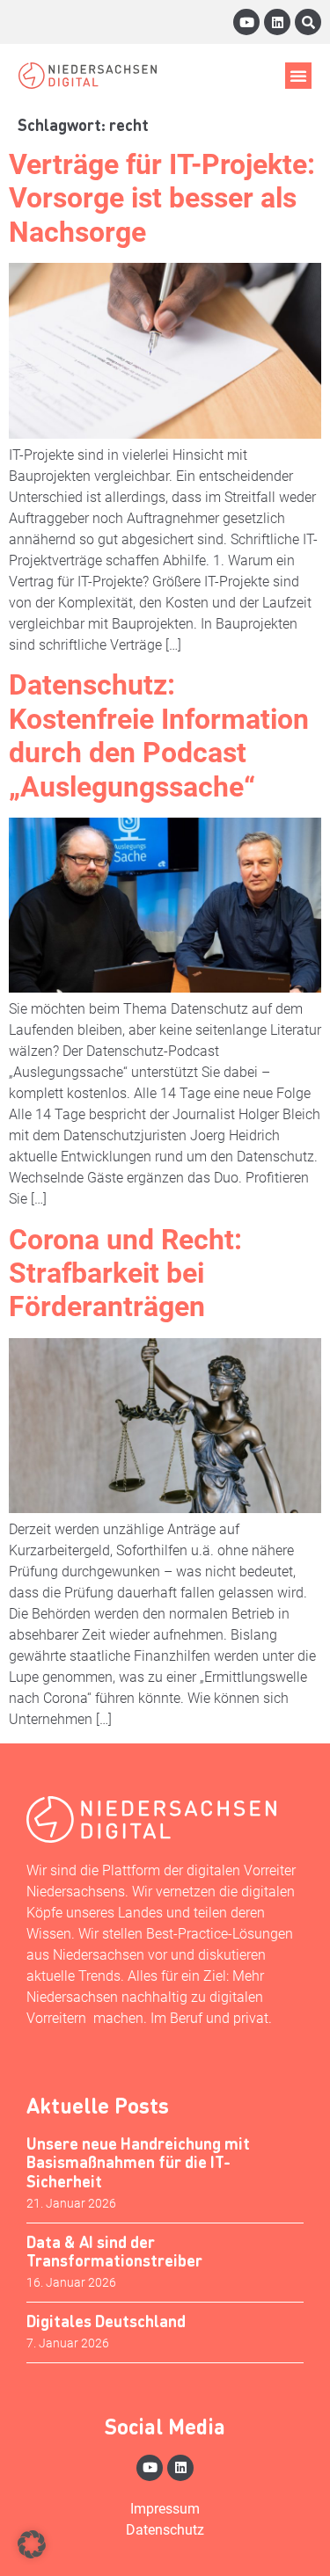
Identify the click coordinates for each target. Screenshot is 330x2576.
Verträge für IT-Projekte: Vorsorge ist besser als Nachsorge (162, 198)
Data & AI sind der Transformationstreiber (114, 2251)
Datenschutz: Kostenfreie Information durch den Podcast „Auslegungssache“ (159, 735)
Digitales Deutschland (106, 2321)
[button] (298, 76)
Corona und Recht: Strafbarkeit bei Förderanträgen (125, 1273)
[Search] (308, 22)
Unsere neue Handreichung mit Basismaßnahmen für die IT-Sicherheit (138, 2162)
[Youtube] (246, 22)
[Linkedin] (277, 22)
